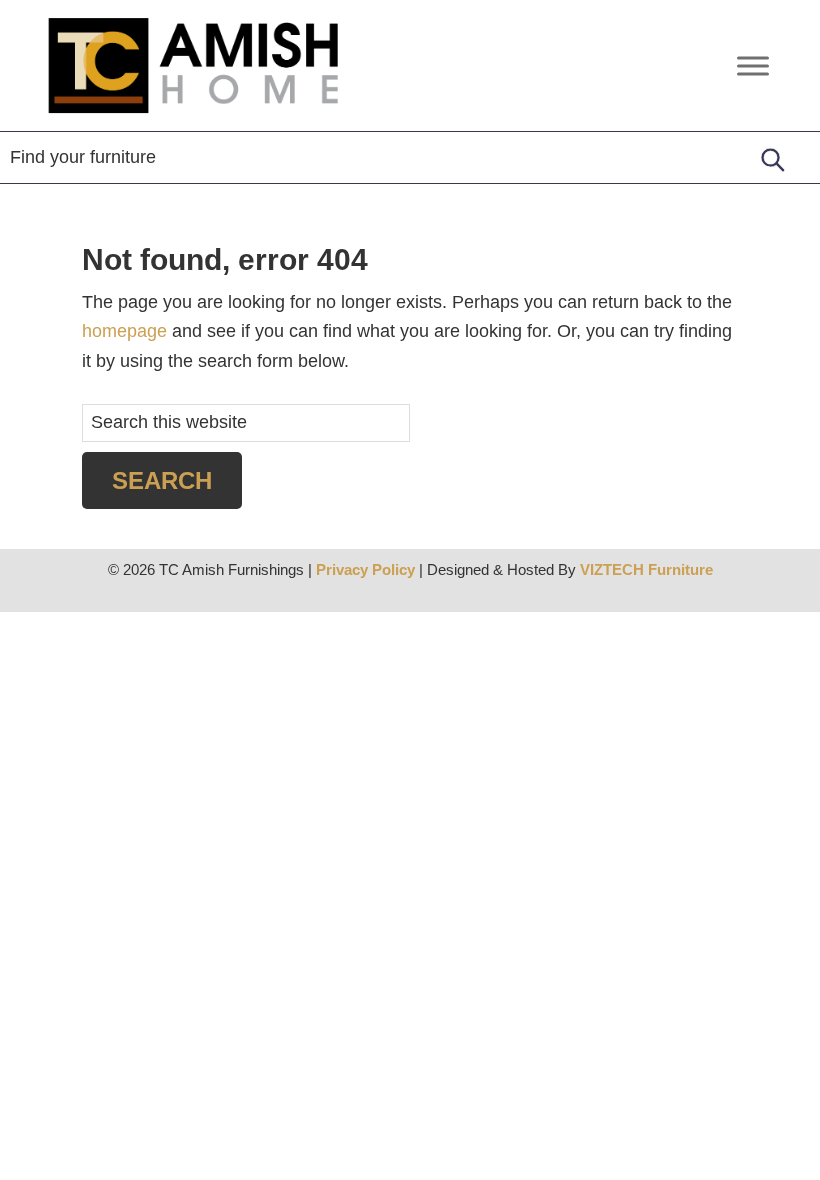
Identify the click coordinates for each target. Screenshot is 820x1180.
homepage (124, 331)
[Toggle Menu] (753, 65)
